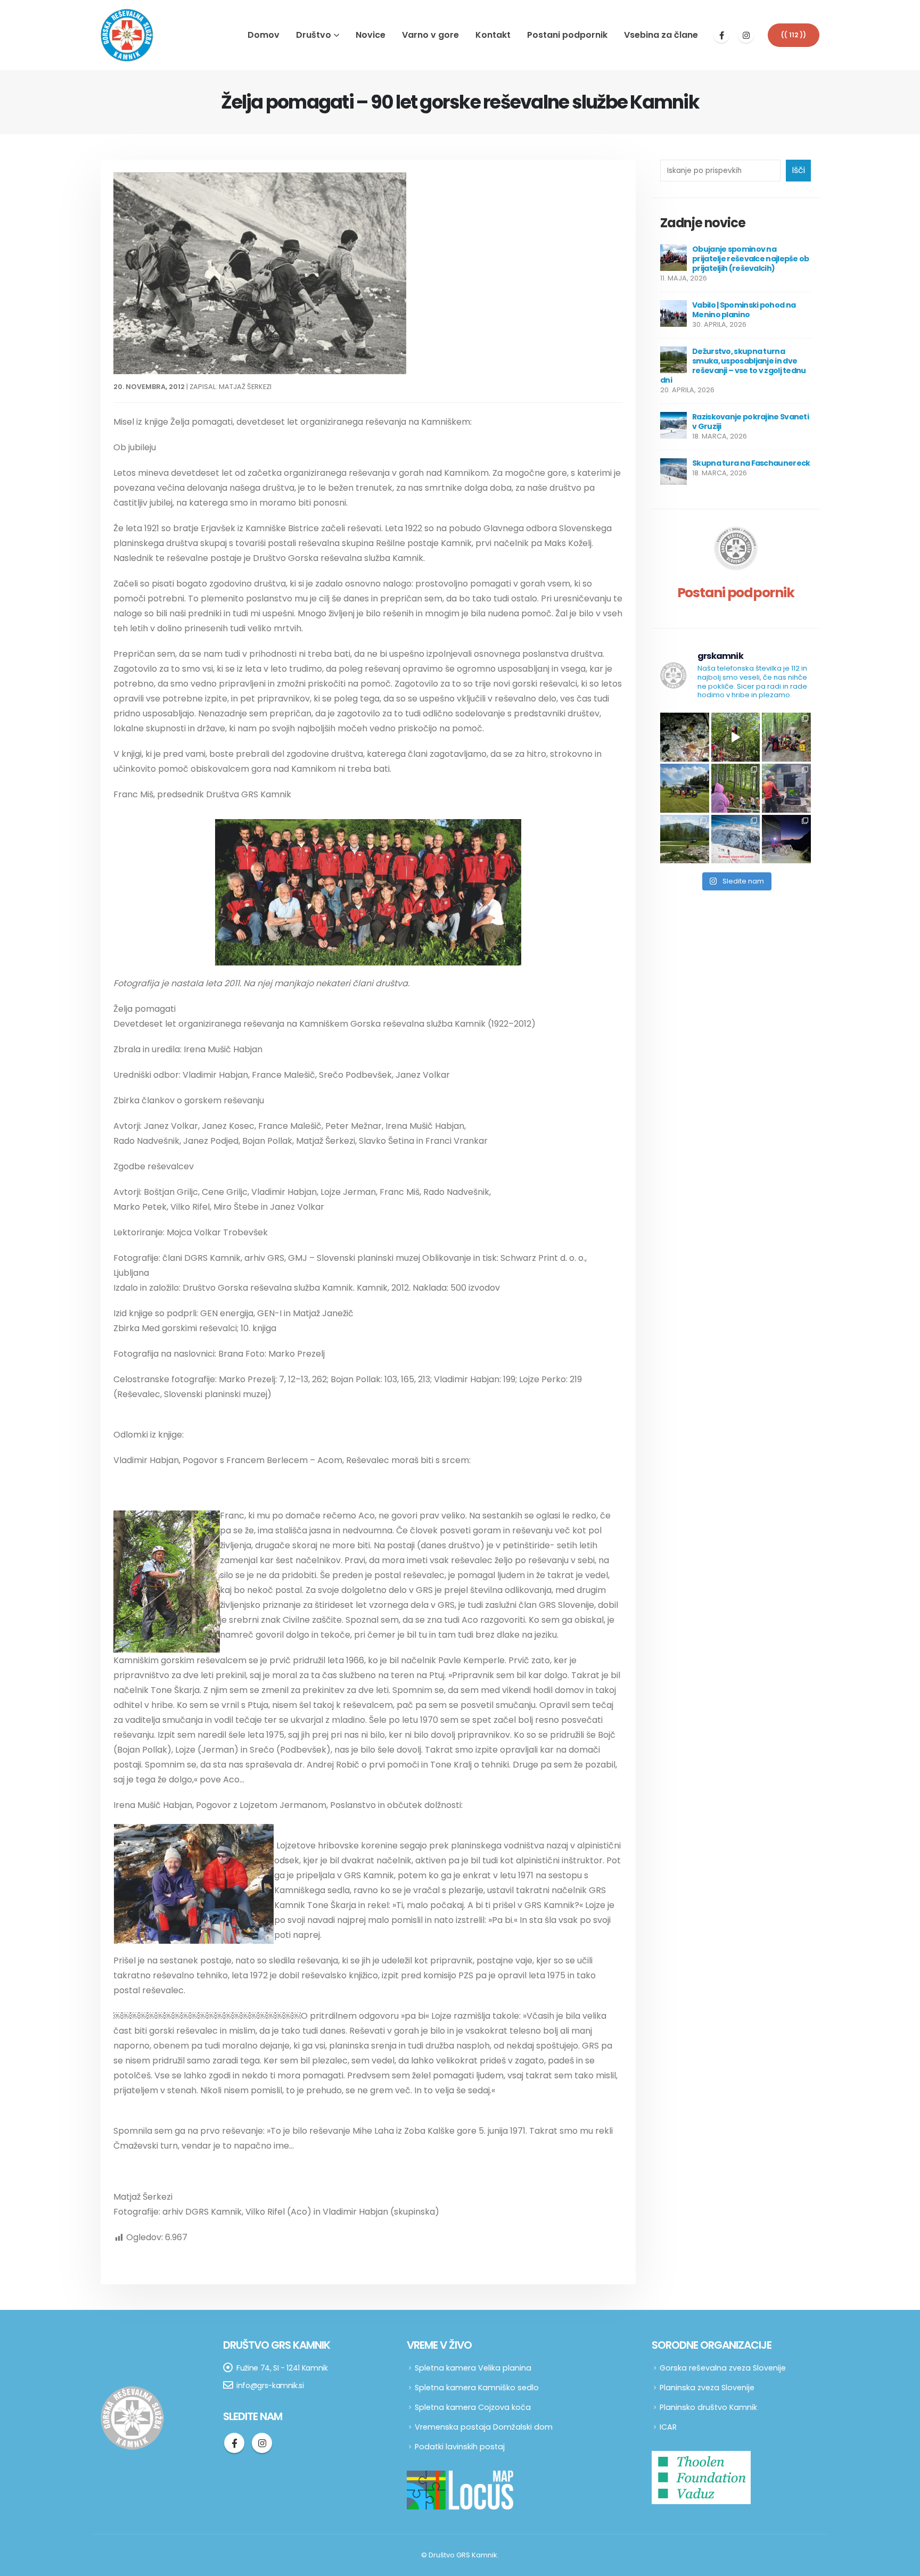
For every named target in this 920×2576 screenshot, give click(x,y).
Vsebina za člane (661, 35)
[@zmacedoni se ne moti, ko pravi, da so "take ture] (736, 839)
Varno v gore (430, 35)
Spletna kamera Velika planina (473, 2368)
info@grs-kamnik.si (270, 2385)
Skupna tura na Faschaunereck (751, 463)
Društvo (314, 35)
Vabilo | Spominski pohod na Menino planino (744, 310)
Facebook (234, 2443)
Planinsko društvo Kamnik (708, 2407)
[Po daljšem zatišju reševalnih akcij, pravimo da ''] (786, 737)
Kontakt (493, 35)
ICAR (668, 2427)
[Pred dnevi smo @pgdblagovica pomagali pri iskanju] (685, 737)
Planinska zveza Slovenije (707, 2388)
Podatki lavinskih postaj (460, 2447)
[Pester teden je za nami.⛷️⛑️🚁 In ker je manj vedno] (685, 839)
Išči (798, 170)
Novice (371, 35)
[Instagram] (746, 35)
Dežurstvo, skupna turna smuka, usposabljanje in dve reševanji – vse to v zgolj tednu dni (733, 366)
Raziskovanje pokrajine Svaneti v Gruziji (750, 422)
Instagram (262, 2443)
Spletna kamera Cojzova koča (473, 2407)
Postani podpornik (567, 35)
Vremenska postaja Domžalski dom (484, 2427)
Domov (264, 35)
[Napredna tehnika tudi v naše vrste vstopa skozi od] (786, 788)
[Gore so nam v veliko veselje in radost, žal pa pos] (685, 788)
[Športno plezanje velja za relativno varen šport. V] (736, 737)
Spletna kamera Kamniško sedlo (477, 2388)
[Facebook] (721, 35)
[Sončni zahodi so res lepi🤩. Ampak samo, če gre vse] (786, 839)
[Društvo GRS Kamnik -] (127, 35)
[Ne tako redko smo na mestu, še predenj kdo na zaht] (736, 788)
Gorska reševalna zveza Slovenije (723, 2368)
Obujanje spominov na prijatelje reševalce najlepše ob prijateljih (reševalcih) (751, 259)
